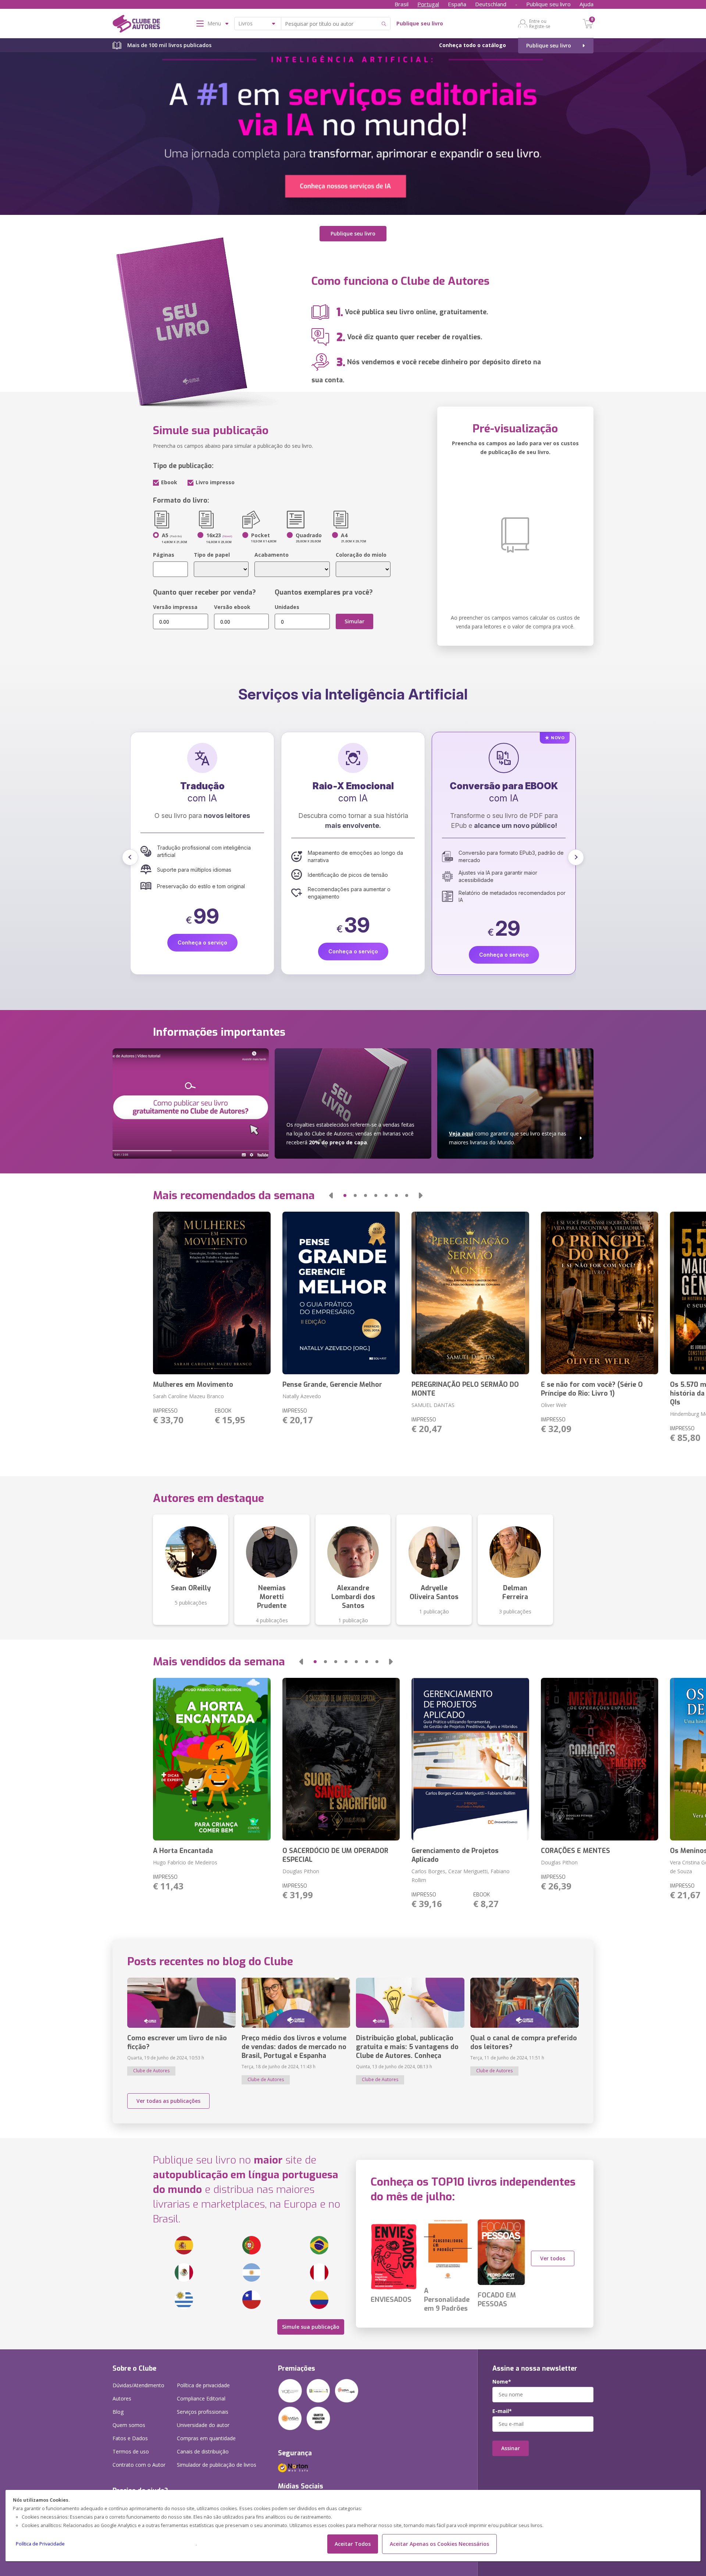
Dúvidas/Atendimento (138, 2385)
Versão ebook (232, 607)
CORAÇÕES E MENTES (575, 1851)
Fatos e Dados (130, 2438)
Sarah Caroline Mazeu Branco (188, 1396)
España (457, 4)
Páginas (164, 555)
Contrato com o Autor (139, 2465)
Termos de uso (131, 2451)
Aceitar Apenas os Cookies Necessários (439, 2544)
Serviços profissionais (203, 2412)
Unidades (287, 607)
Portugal (428, 4)
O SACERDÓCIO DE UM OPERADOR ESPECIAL (335, 1855)
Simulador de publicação (217, 2465)
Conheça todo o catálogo (473, 45)
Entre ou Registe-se (540, 24)
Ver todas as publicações (168, 2101)
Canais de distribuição (203, 2451)
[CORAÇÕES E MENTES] (600, 1759)
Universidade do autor (203, 2425)
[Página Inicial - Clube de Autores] (136, 25)
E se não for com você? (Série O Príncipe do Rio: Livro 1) (592, 1389)
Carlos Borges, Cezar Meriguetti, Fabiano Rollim (461, 1876)
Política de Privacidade (40, 2544)
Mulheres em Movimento (193, 1385)
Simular (354, 621)
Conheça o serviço (202, 955)
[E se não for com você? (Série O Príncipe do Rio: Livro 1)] (600, 1293)
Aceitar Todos (353, 2544)
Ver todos (553, 2258)
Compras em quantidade (206, 2438)
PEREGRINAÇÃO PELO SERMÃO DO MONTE (465, 1389)
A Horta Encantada (183, 1851)
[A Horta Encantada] (212, 1759)
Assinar (511, 2448)
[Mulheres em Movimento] (212, 1293)
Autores (122, 2398)
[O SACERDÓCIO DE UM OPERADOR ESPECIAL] (341, 1759)
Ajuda (586, 4)
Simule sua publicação (311, 2327)
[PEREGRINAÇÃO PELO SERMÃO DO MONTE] (470, 1293)
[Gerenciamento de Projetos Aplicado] (470, 1759)
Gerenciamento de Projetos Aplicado (455, 1855)
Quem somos (129, 2425)
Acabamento (272, 555)
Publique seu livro (548, 4)
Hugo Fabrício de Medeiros (185, 1862)
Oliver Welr (554, 1405)
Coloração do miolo (361, 555)
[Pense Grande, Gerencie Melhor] (341, 1293)
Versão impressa (175, 607)
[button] (130, 857)
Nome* (502, 2382)
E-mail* (502, 2411)
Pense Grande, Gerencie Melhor (332, 1385)
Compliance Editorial (201, 2398)
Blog (118, 2412)
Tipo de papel (212, 555)
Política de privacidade (203, 2385)
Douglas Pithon (301, 1871)
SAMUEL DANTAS (433, 1405)
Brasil (402, 4)
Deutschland (491, 4)
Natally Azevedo (302, 1396)
